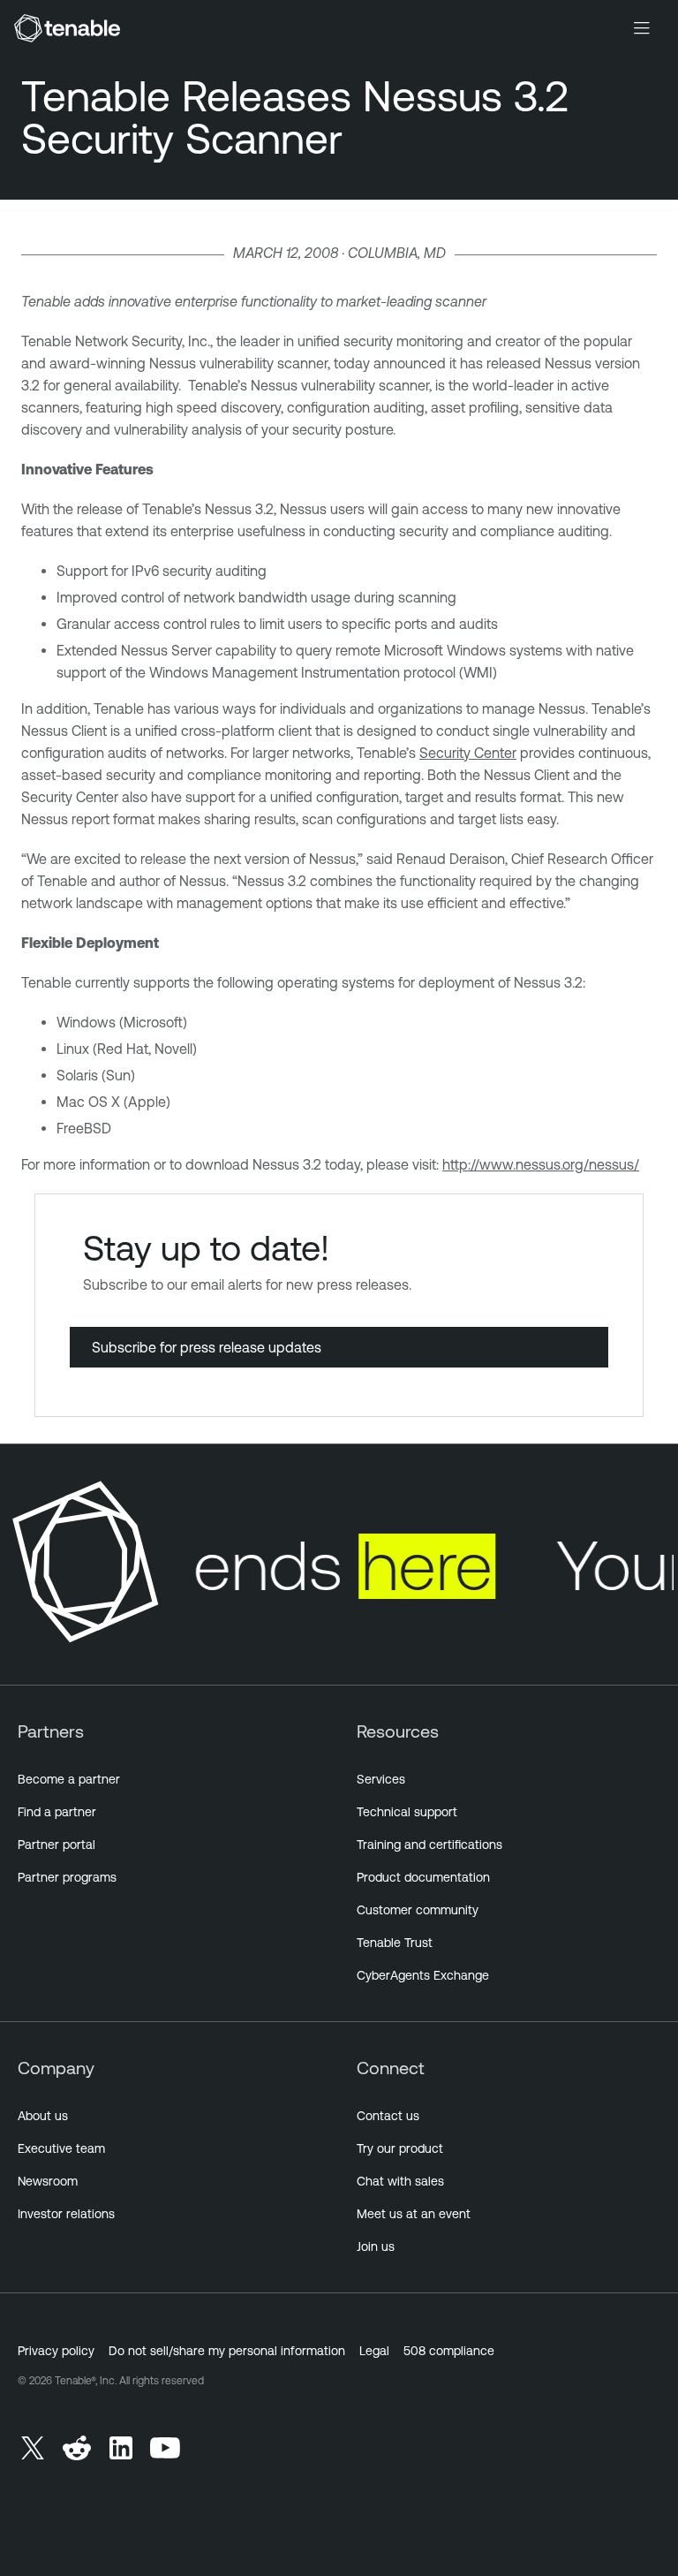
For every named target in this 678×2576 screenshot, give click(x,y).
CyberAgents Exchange (423, 1975)
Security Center (468, 753)
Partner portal (56, 1845)
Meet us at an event (414, 2214)
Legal (374, 2351)
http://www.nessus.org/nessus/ (541, 1164)
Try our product (400, 2148)
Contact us (388, 2116)
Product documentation (423, 1877)
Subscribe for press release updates (207, 1347)
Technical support (407, 1812)
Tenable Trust (395, 1943)
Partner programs (67, 1877)
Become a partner (69, 1779)
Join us (376, 2246)
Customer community (418, 1910)
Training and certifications (429, 1845)
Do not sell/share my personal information (227, 2351)
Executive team (61, 2148)
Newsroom (48, 2181)
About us (43, 2116)
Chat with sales (400, 2181)
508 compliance (449, 2351)
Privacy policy (56, 2351)
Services (381, 1779)
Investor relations (66, 2214)
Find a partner (57, 1812)
